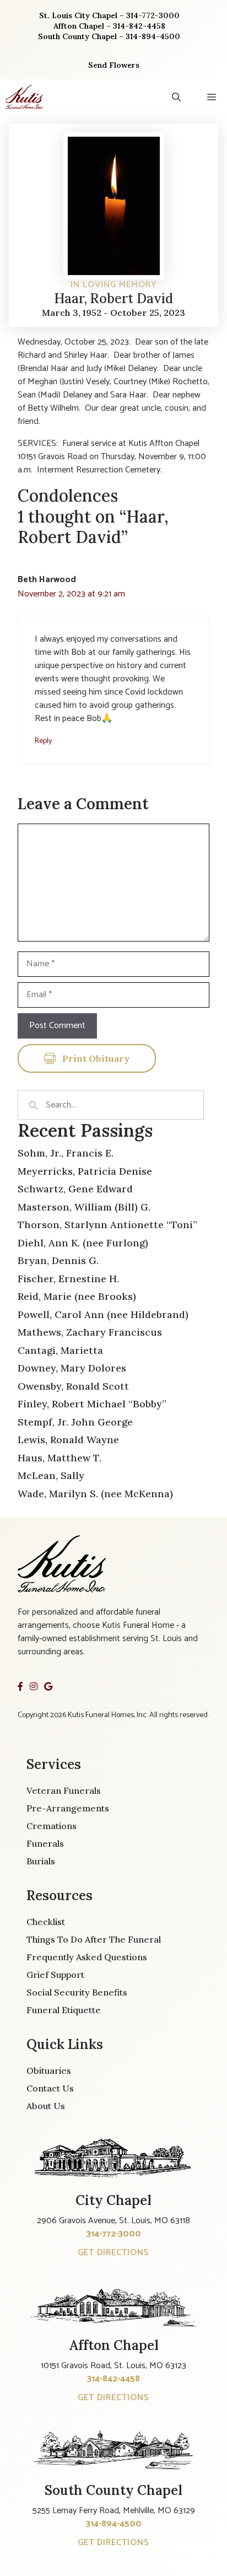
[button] (176, 97)
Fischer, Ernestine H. (68, 1279)
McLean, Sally (51, 1475)
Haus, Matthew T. (60, 1458)
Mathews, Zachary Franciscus (90, 1332)
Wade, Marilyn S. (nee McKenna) (95, 1494)
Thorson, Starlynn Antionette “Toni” (107, 1225)
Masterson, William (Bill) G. (84, 1207)
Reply (43, 741)
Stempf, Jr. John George (75, 1422)
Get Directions (113, 2253)
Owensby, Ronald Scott (73, 1386)
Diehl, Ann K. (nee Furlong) (83, 1243)
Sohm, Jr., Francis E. (66, 1153)
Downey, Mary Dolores (72, 1368)
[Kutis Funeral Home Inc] (24, 97)
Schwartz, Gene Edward (75, 1189)
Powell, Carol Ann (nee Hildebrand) (103, 1314)
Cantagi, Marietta (60, 1350)
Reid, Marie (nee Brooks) (77, 1296)
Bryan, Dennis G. (58, 1260)
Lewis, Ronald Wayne (68, 1440)
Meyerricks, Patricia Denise (85, 1171)
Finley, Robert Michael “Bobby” (92, 1404)
